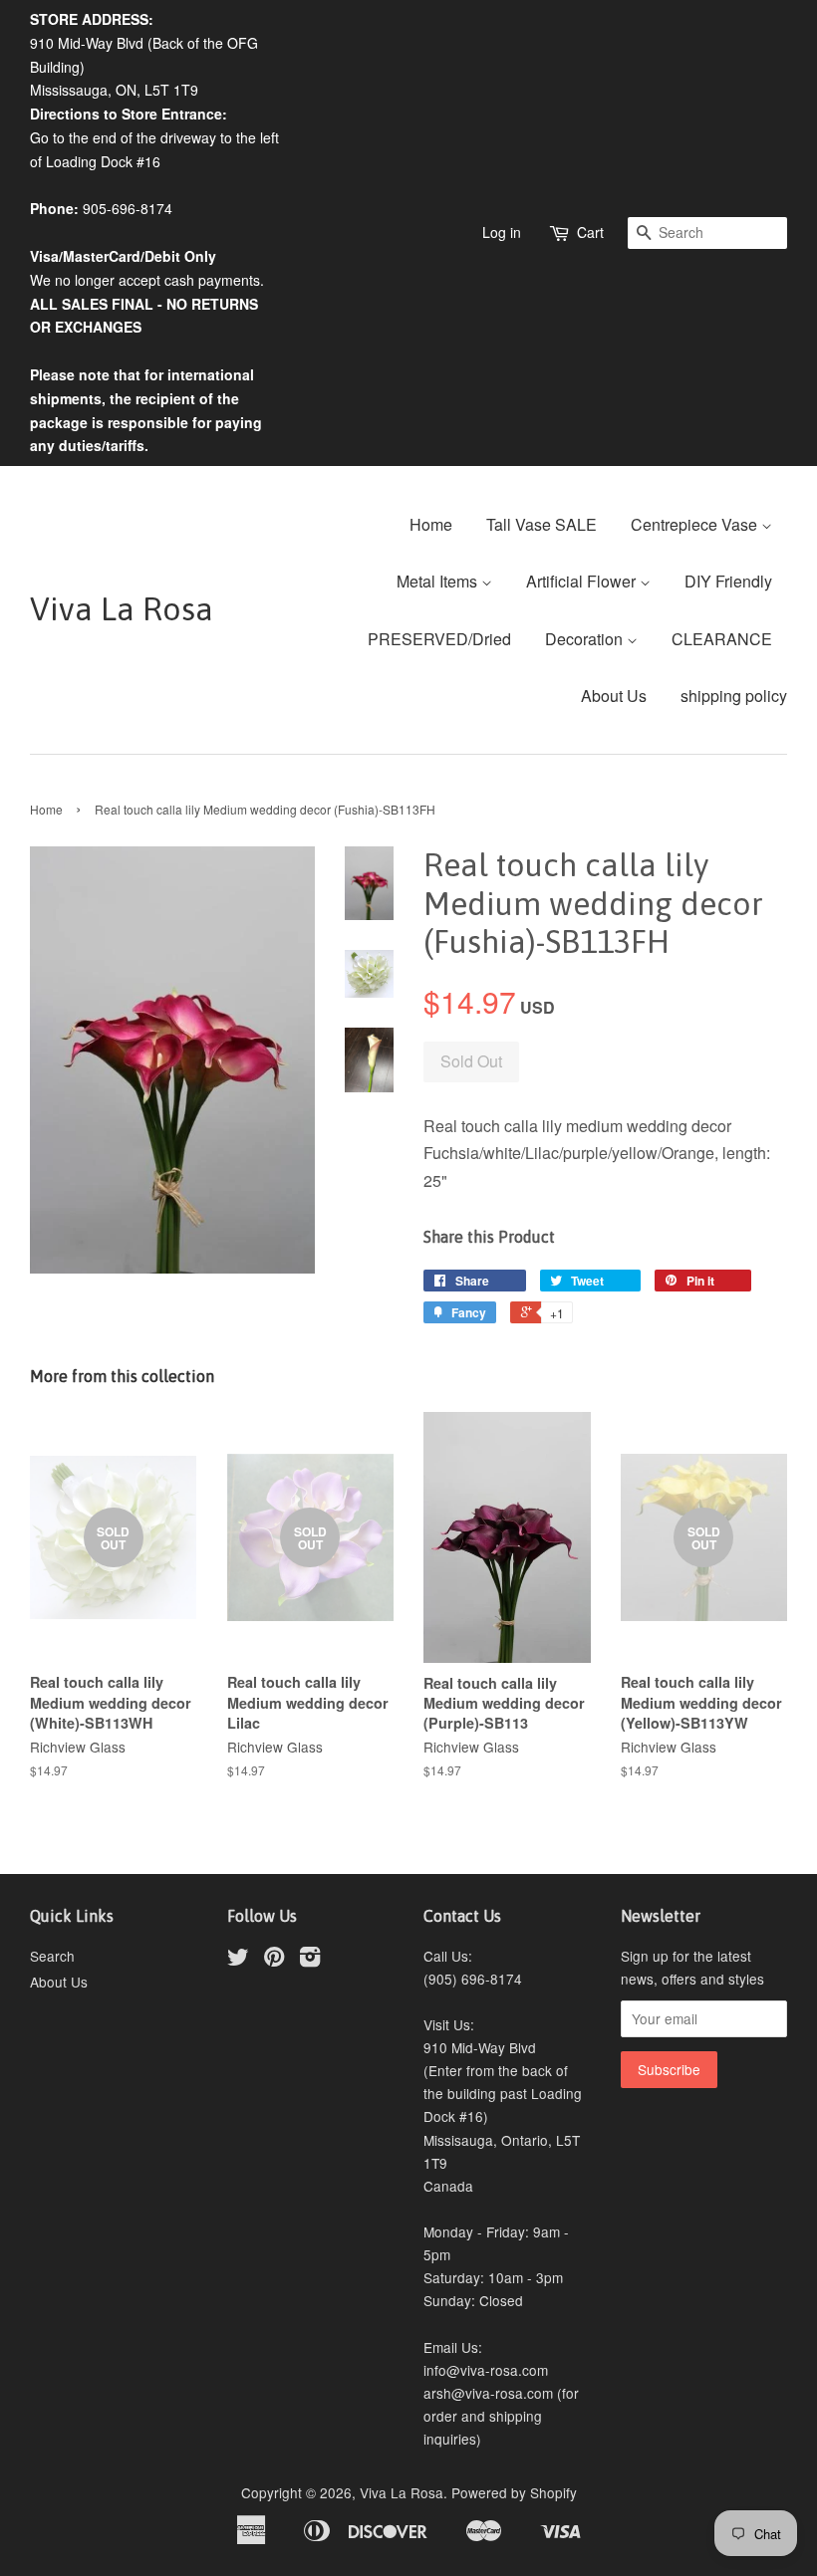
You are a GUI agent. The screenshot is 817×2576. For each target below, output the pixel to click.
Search (52, 1956)
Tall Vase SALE (542, 524)
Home (431, 524)
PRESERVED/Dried (439, 639)
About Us (614, 696)
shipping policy (734, 696)
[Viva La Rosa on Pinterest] (274, 1960)
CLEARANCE (722, 639)
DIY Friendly (728, 581)
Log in (502, 232)
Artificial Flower (583, 581)
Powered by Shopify (514, 2492)
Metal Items (439, 581)
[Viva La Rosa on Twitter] (238, 1960)
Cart (590, 232)
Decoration (586, 639)
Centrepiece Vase (696, 524)
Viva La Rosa (122, 609)
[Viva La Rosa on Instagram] (310, 1960)
